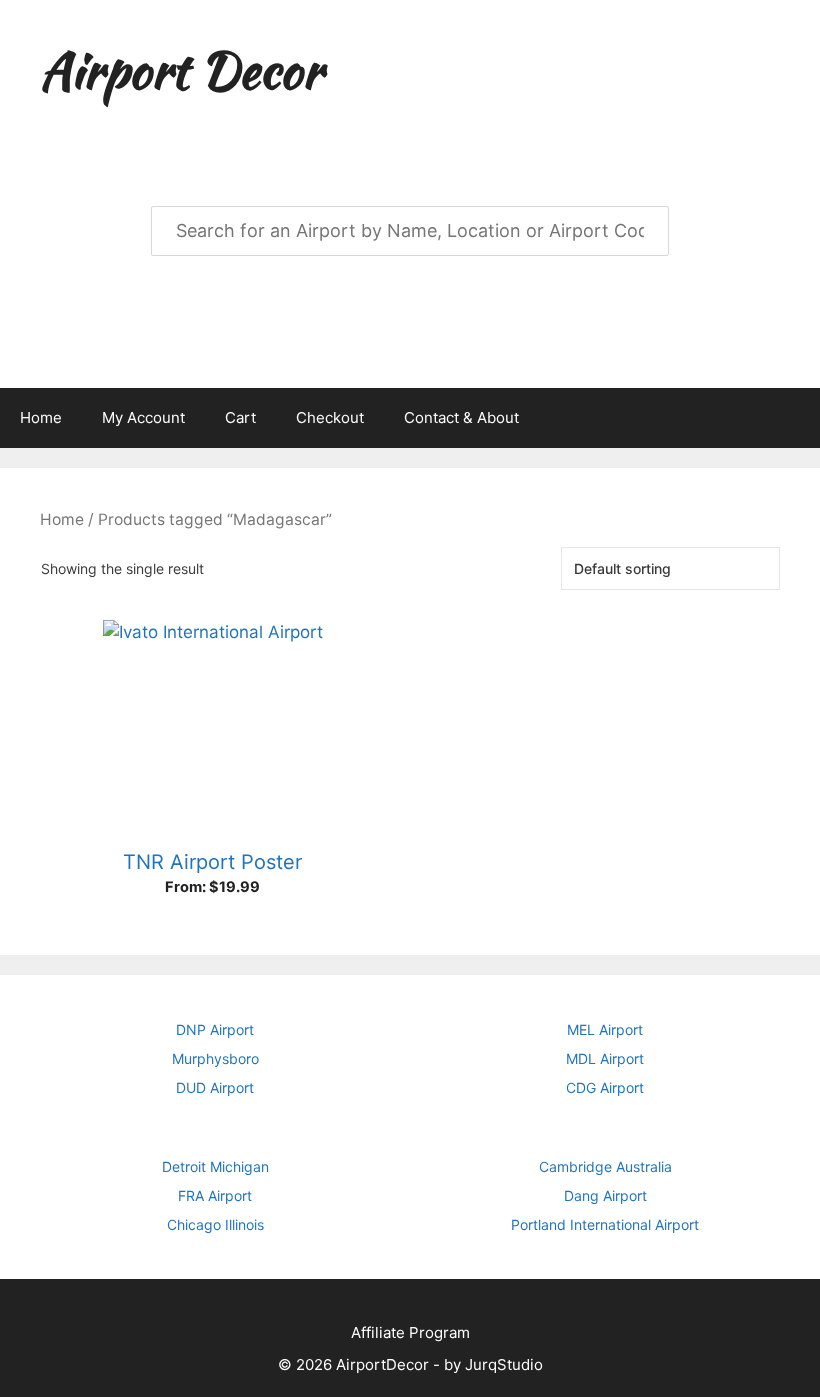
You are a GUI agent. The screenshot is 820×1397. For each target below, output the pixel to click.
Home (41, 417)
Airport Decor (181, 70)
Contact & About (461, 417)
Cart (240, 417)
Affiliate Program (410, 1332)
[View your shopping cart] (794, 418)
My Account (143, 417)
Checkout (330, 417)
